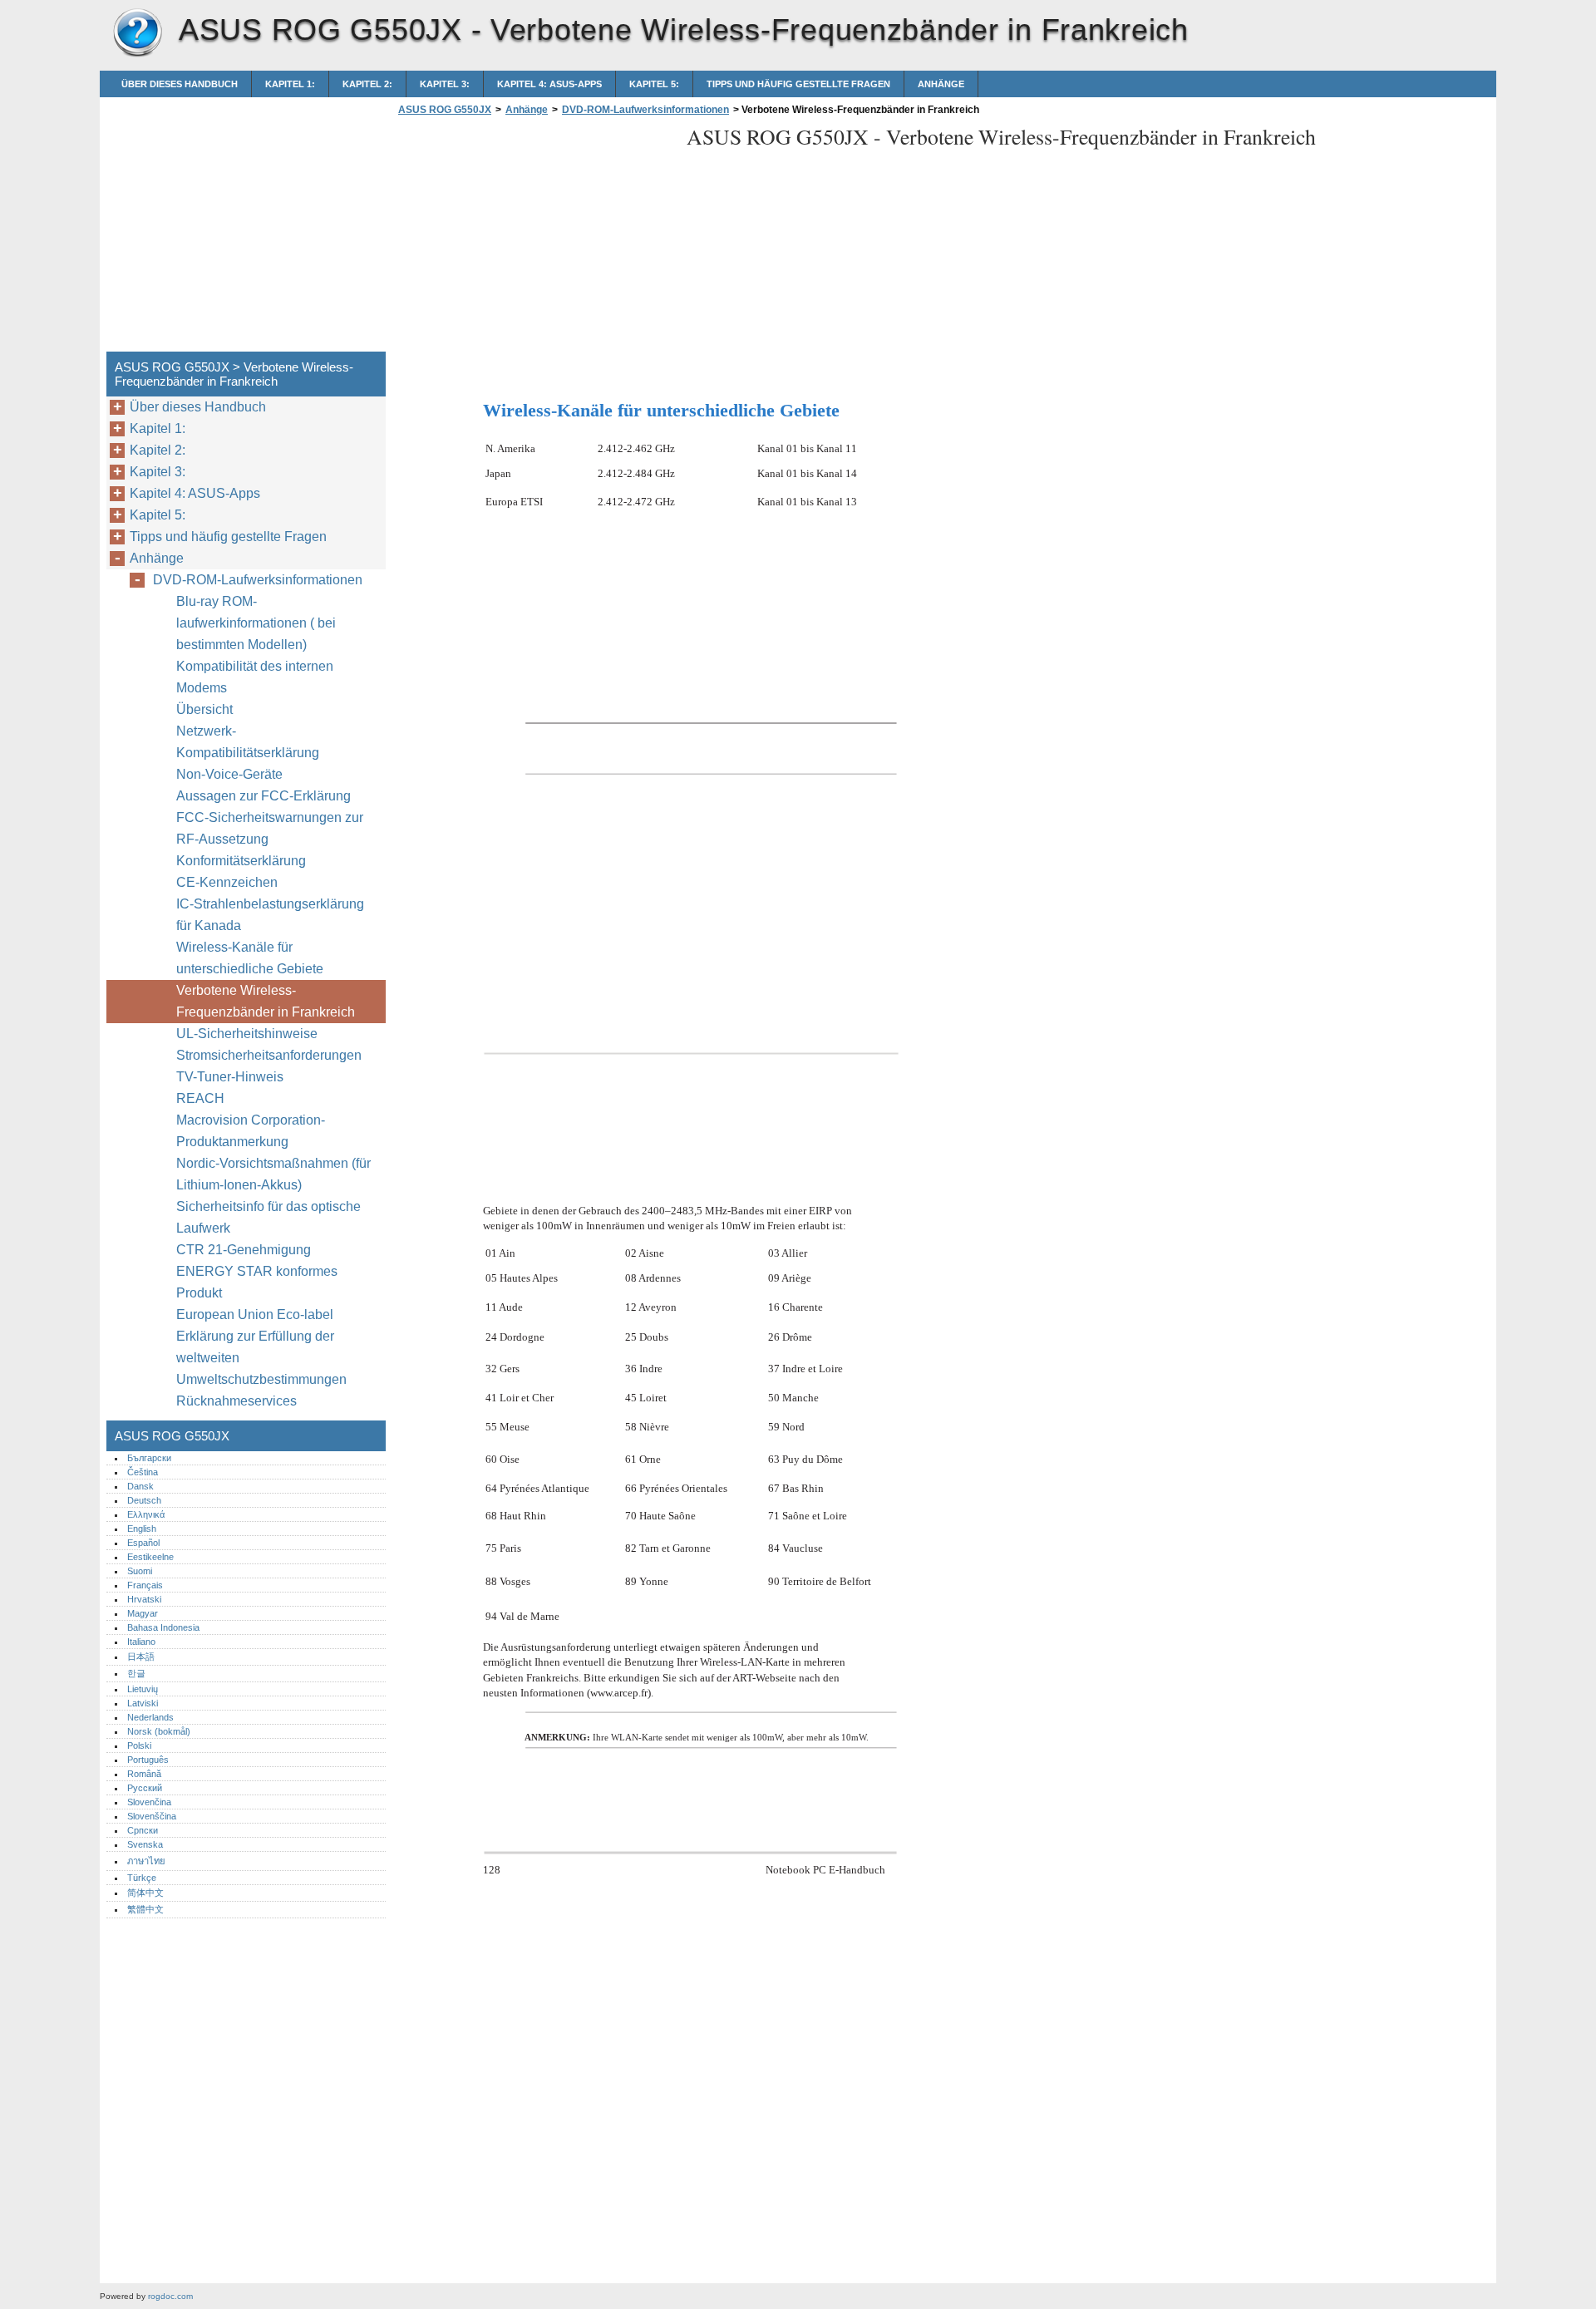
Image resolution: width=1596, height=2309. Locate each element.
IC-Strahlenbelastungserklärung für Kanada (270, 915)
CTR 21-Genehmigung (244, 1250)
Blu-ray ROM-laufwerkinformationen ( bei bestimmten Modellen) (256, 623)
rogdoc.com (170, 2296)
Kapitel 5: (654, 84)
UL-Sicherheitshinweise (247, 1034)
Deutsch (144, 1500)
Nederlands (150, 1717)
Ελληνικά (146, 1514)
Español (143, 1543)
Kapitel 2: (367, 84)
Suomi (140, 1571)
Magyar (143, 1613)
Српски (143, 1830)
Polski (139, 1745)
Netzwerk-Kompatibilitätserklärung (248, 742)
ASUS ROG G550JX (137, 33)
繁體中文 (145, 1909)
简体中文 (145, 1893)
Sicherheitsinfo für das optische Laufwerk (268, 1217)
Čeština (143, 1472)
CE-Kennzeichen (227, 882)
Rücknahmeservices (236, 1401)
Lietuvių (143, 1689)
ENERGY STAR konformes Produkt (257, 1282)
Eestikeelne (150, 1557)
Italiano (141, 1642)
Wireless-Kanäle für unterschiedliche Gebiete (250, 958)
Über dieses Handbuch (180, 84)
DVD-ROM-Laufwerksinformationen (645, 110)
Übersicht (204, 709)
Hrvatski (144, 1599)
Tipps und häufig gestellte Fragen (798, 84)
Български (149, 1458)
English (142, 1529)
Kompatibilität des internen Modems (255, 677)
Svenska (145, 1844)
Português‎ (148, 1760)
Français (145, 1585)
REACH (200, 1098)
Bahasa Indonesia (163, 1627)
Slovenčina (149, 1802)
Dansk (140, 1486)
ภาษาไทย (146, 1861)
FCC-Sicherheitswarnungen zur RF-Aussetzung (270, 828)
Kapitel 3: (445, 84)
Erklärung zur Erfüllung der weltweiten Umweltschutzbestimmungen (261, 1358)
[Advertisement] (534, 239)
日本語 (141, 1657)
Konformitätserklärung (241, 861)
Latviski (143, 1703)
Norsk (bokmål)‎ (159, 1731)
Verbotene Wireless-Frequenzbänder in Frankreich (266, 1001)
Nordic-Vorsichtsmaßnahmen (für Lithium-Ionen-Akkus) (273, 1174)
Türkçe (142, 1878)
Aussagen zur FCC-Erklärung (264, 796)
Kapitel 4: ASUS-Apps (549, 84)
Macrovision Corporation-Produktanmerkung (251, 1131)
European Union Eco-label (255, 1315)
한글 (136, 1673)
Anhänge (941, 84)
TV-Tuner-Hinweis (230, 1077)
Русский (145, 1788)
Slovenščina (152, 1816)
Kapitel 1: (290, 84)
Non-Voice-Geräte (231, 774)
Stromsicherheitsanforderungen (269, 1055)
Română (144, 1774)
